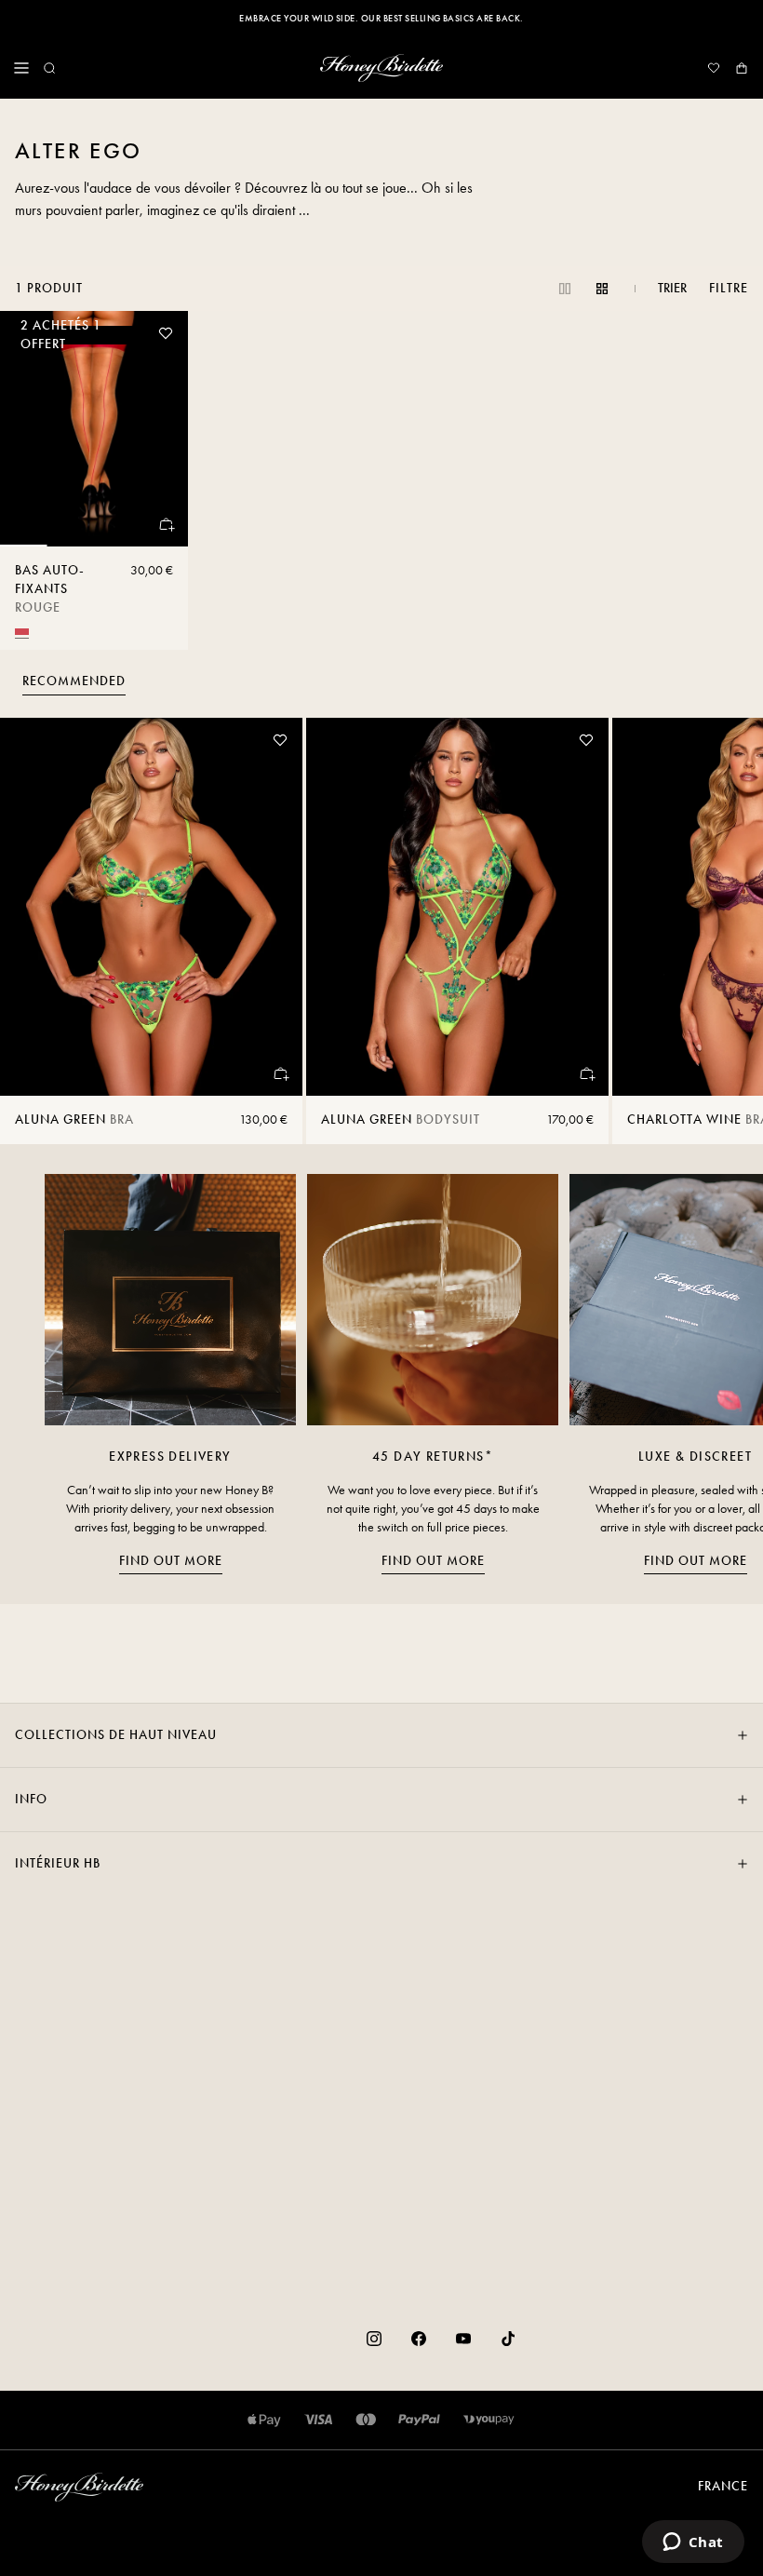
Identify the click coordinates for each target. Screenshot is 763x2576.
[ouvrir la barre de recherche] (49, 68)
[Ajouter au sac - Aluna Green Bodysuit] (586, 1073)
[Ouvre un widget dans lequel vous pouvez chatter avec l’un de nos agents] (693, 2543)
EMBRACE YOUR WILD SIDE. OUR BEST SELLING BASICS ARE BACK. (381, 19)
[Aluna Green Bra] (151, 907)
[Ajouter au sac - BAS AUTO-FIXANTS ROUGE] (166, 524)
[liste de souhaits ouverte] (714, 68)
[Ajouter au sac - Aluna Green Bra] (280, 1073)
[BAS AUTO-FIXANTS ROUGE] (94, 429)
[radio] (22, 632)
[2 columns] (565, 289)
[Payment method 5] (489, 2420)
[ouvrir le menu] (21, 68)
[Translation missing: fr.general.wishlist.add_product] (166, 333)
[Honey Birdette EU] (381, 68)
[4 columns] (602, 289)
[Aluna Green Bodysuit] (457, 907)
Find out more (171, 1561)
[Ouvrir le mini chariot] (742, 68)
